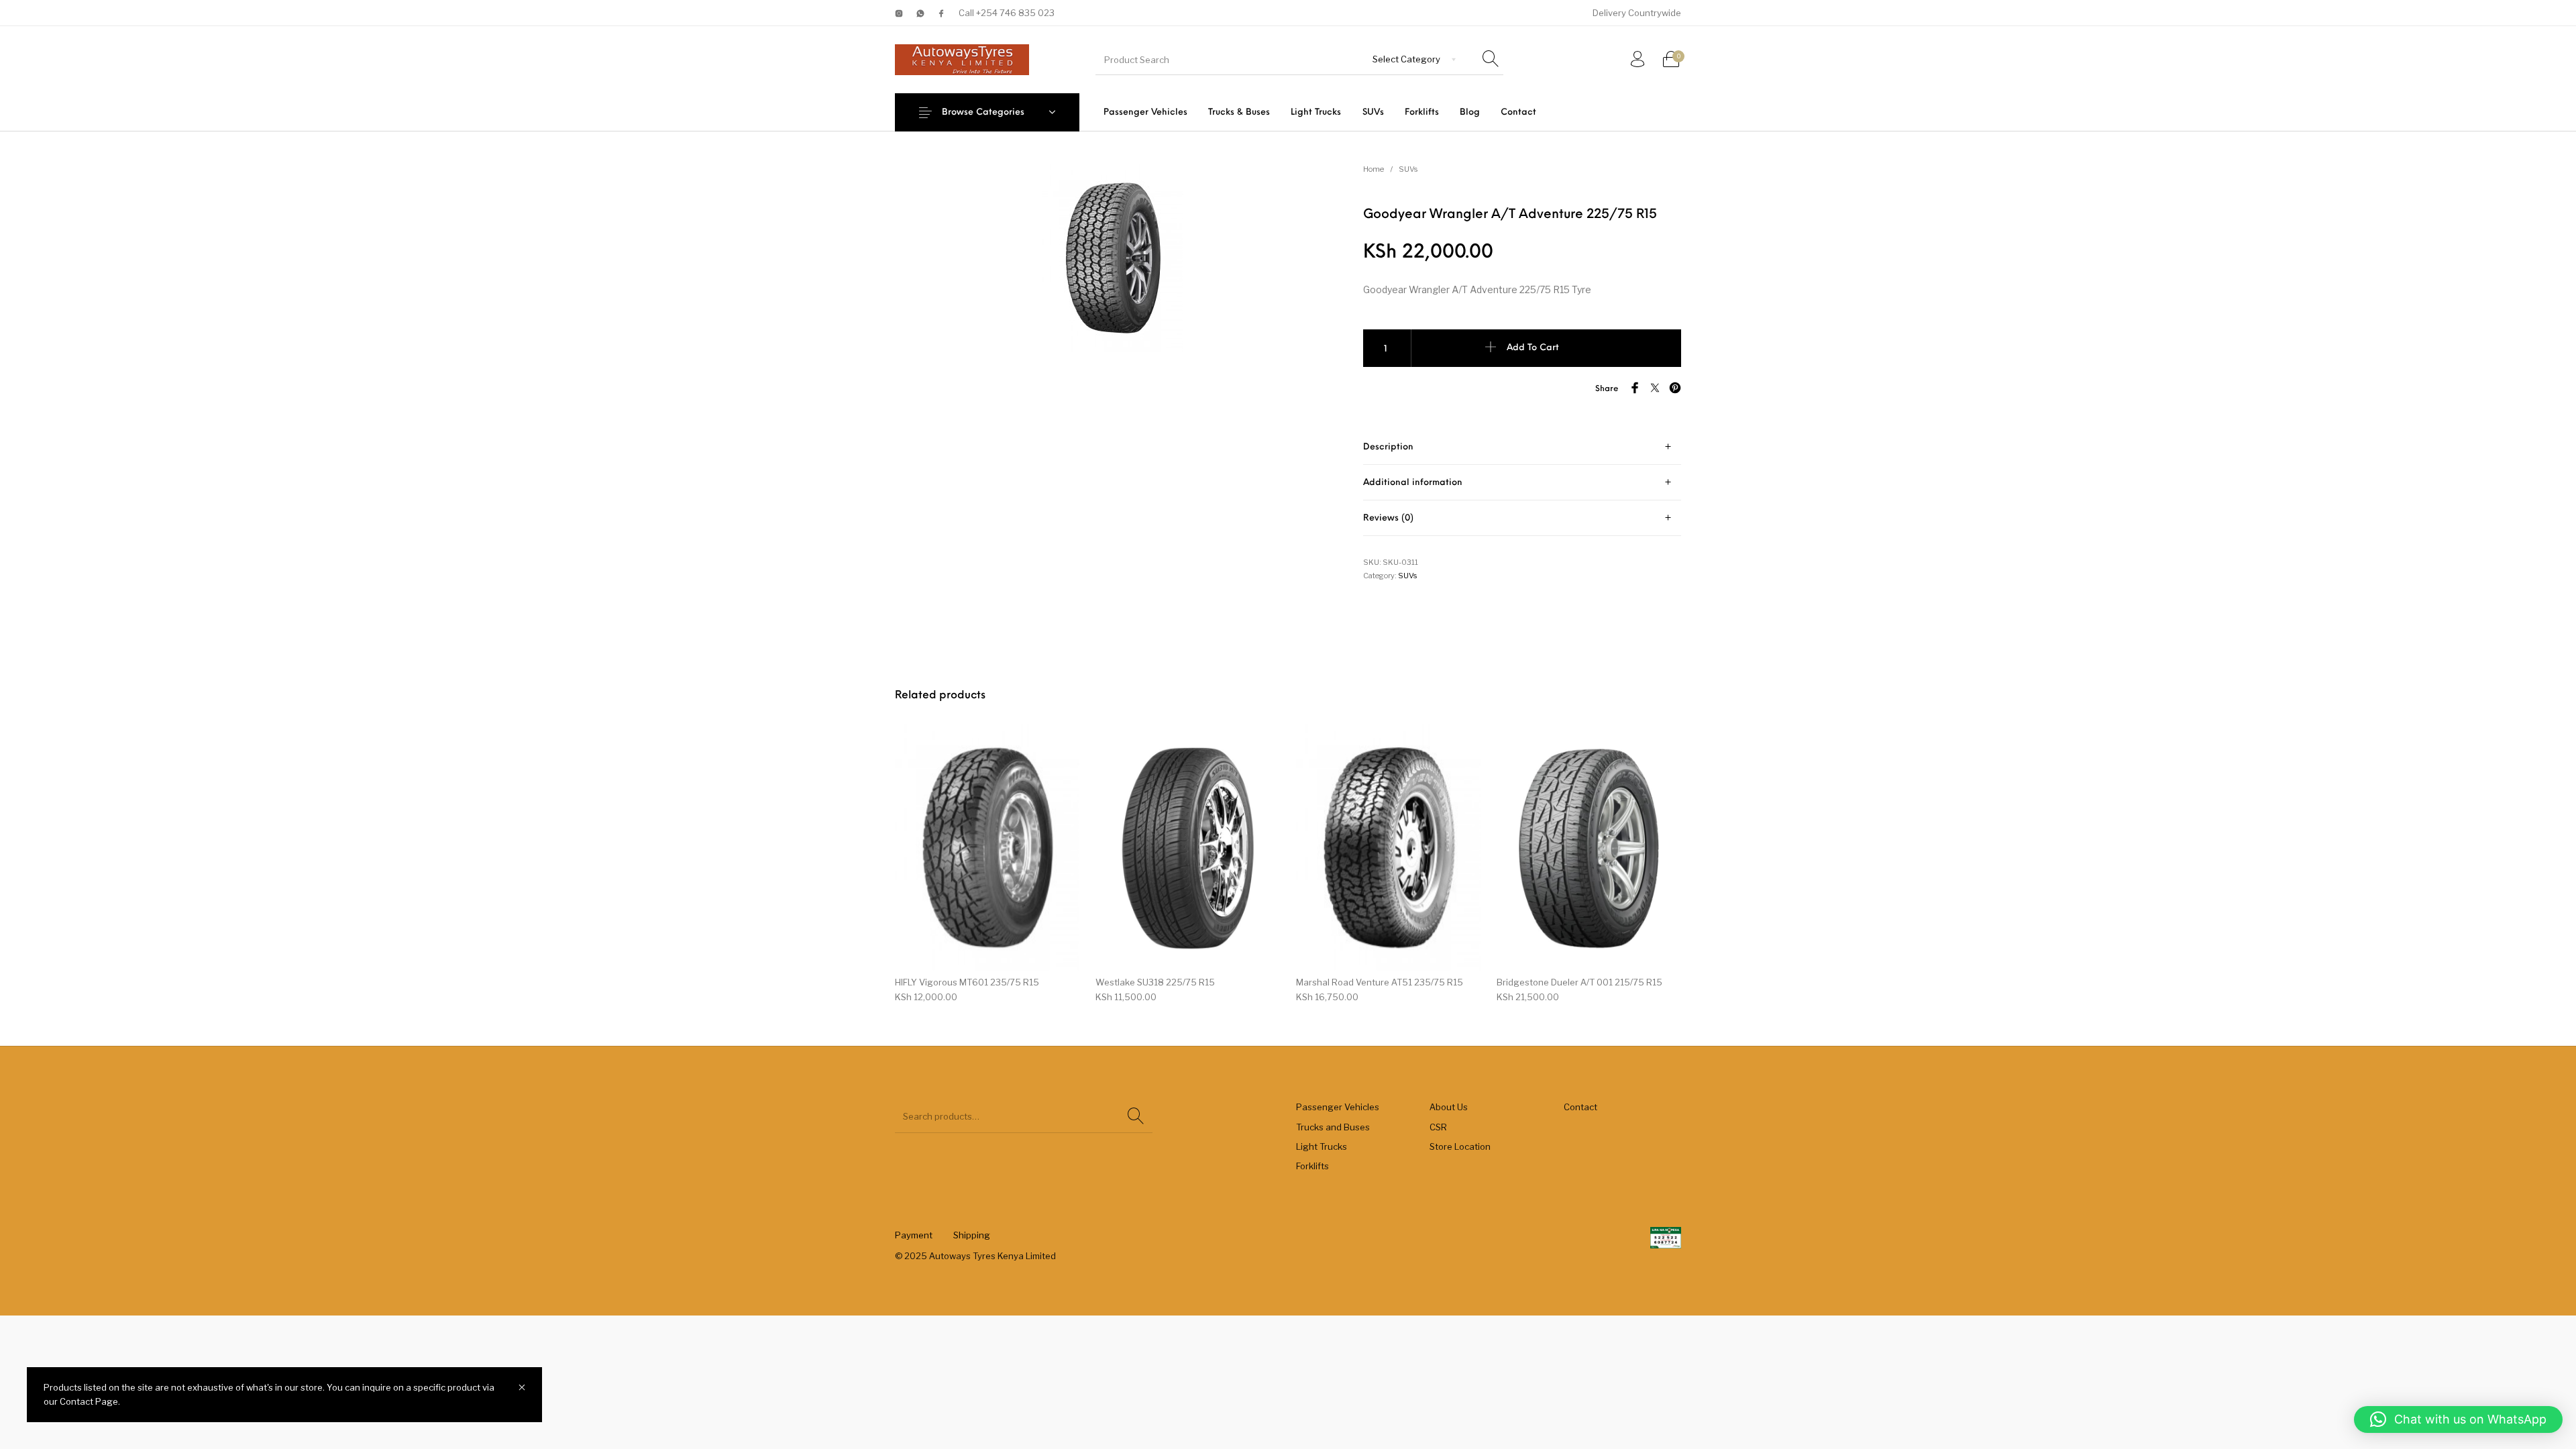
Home (1374, 169)
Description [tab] (1388, 447)
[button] (2458, 1419)
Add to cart (1533, 348)
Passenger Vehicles (1338, 1107)
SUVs (1408, 169)
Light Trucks (1322, 1146)
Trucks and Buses (1333, 1127)
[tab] (1522, 447)
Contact (1580, 1107)
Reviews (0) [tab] (1388, 518)
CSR (1438, 1127)
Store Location (1460, 1146)
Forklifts (1312, 1166)
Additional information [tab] (1413, 483)
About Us (1449, 1107)
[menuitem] (1145, 112)
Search (1136, 1116)
